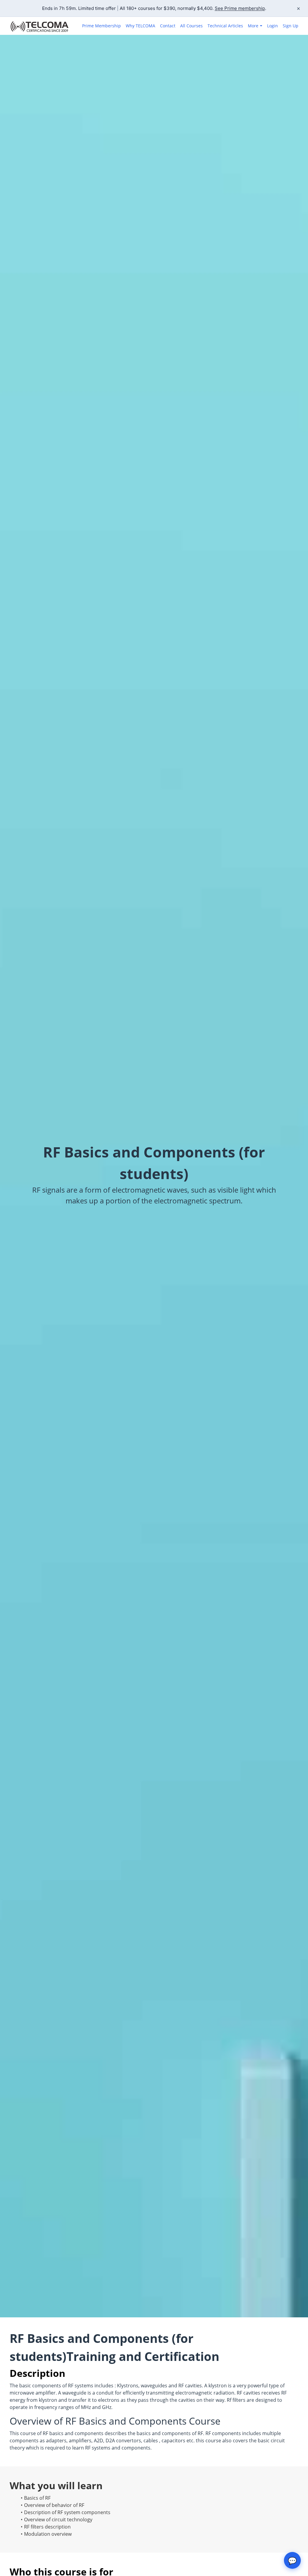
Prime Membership (102, 26)
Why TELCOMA (140, 26)
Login (273, 26)
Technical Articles (225, 26)
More (253, 26)
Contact (168, 26)
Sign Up (291, 26)
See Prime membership (240, 8)
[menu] (188, 26)
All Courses (191, 26)
